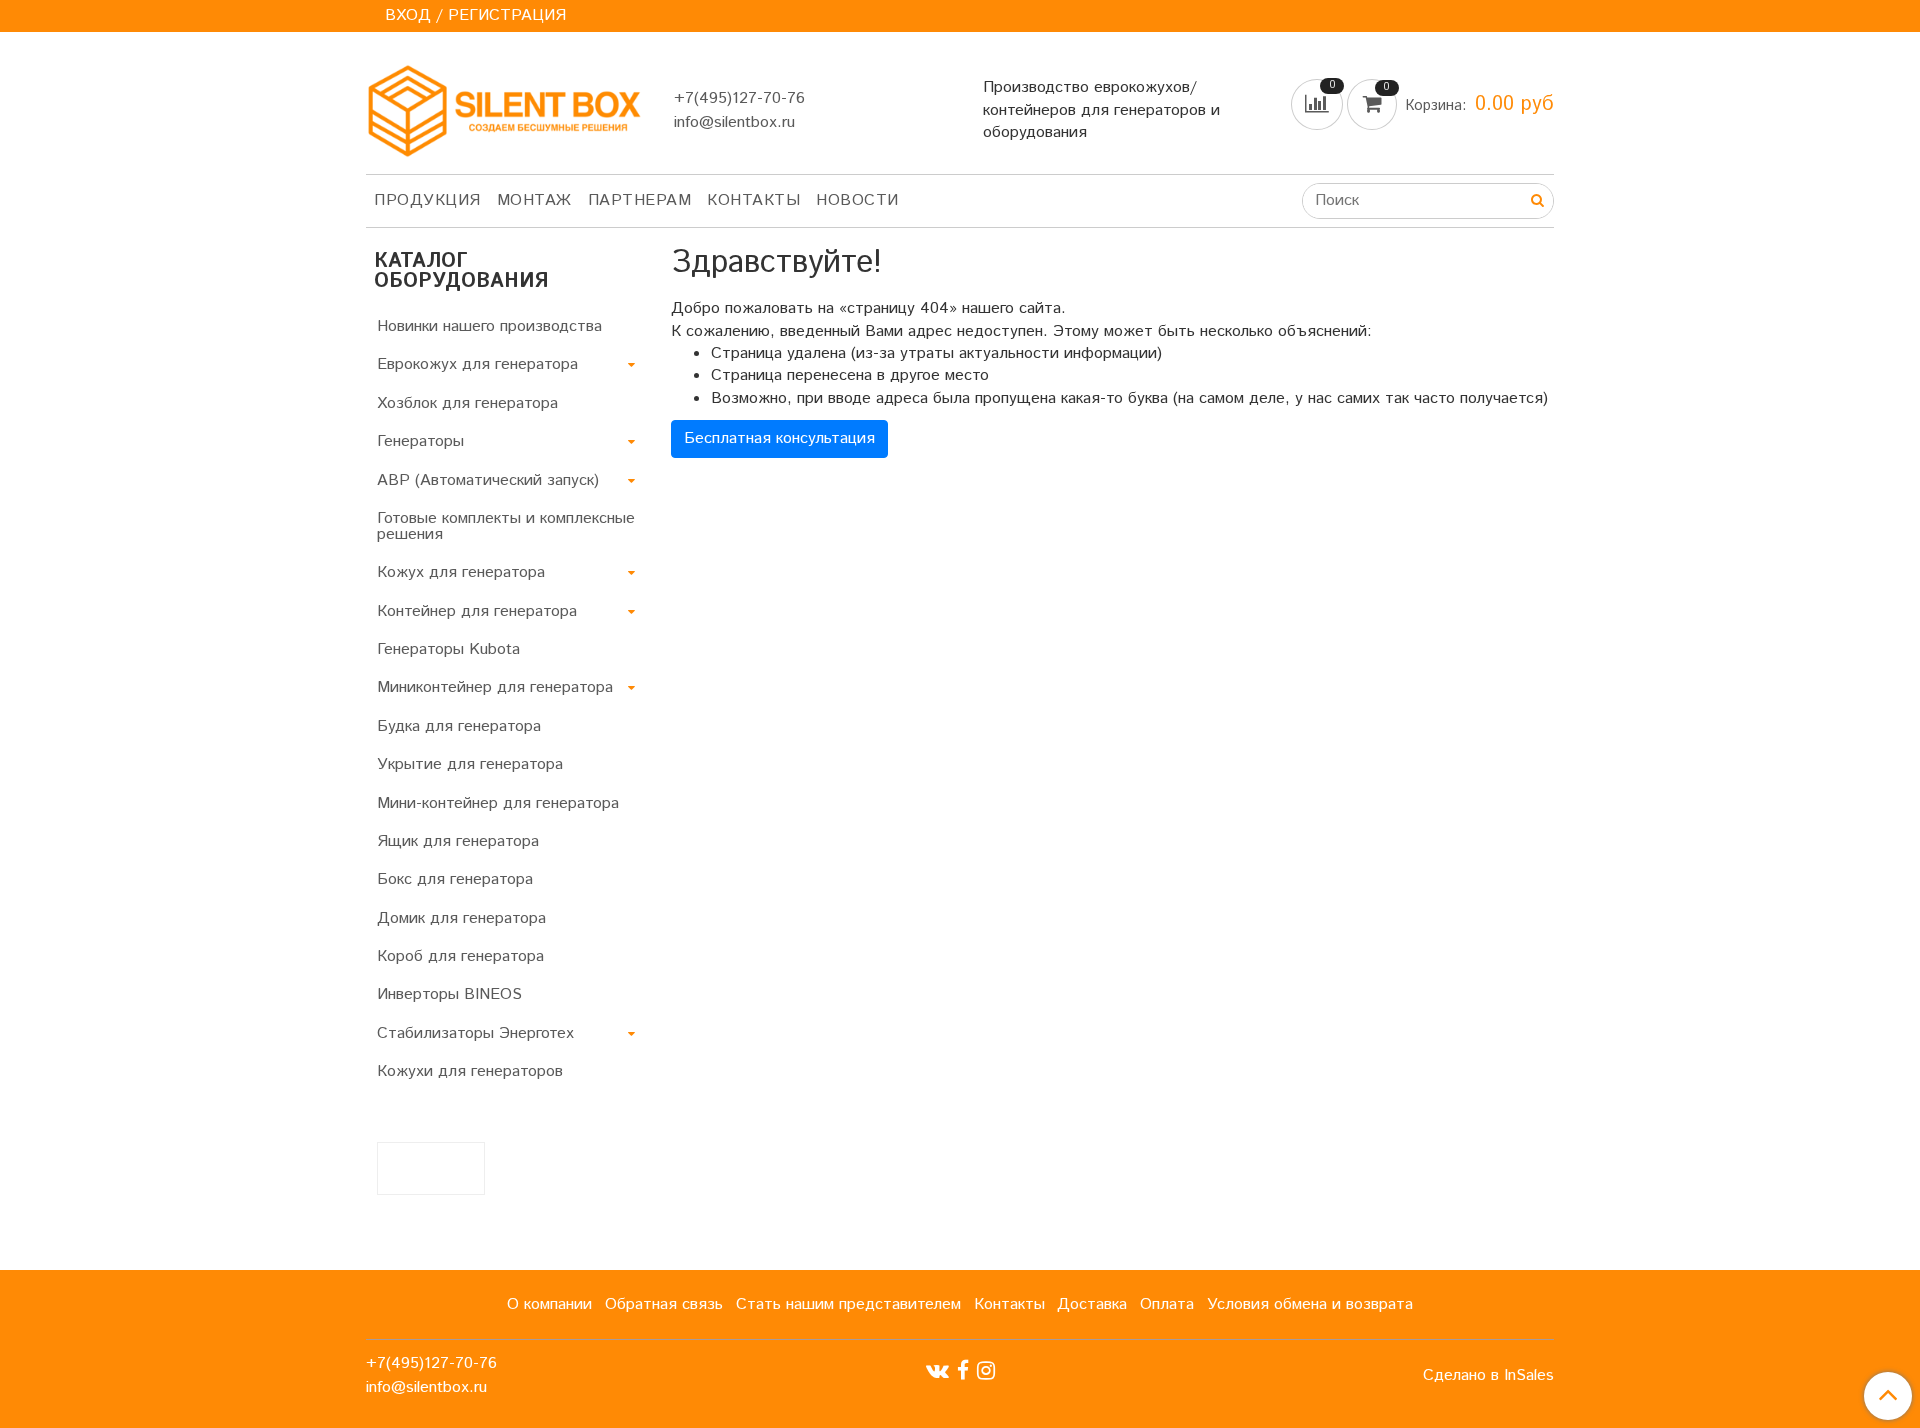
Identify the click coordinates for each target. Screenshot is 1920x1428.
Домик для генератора (461, 918)
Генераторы (420, 441)
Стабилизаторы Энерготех (475, 1033)
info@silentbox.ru (734, 122)
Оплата (1167, 1304)
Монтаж (534, 200)
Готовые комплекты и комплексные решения (506, 526)
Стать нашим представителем (848, 1304)
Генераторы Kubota (448, 649)
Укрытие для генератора (470, 764)
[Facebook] (963, 1370)
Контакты (753, 200)
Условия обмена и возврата (1310, 1304)
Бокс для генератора (455, 879)
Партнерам (640, 200)
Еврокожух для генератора (477, 364)
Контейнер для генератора (477, 611)
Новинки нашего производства (489, 326)
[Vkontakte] (937, 1370)
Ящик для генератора (458, 841)
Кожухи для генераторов (470, 1071)
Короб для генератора (460, 956)
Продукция (427, 200)
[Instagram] (986, 1370)
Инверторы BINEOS (449, 994)
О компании (549, 1304)
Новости (857, 200)
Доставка (1092, 1304)
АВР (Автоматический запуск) (488, 480)
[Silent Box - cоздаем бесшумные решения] (504, 106)
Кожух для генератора (461, 572)
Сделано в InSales (1488, 1376)
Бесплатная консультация (779, 438)
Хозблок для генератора (467, 403)
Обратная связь (664, 1304)
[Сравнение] (1319, 104)
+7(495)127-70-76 (739, 98)
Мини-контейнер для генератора (498, 803)
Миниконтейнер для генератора (495, 687)
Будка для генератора (459, 726)
